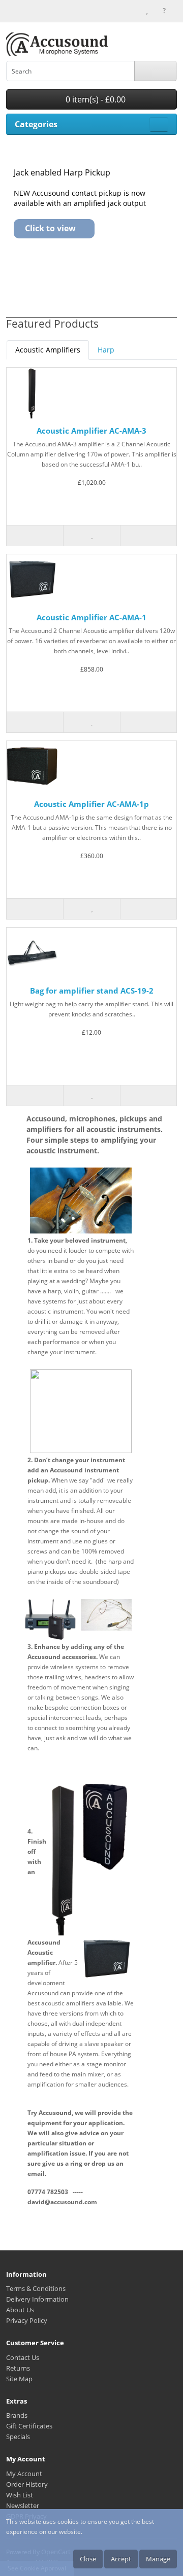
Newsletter (23, 2506)
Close (88, 2559)
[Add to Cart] (35, 536)
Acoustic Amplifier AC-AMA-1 (91, 617)
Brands (17, 2415)
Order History (27, 2484)
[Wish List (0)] (147, 10)
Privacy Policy (27, 2320)
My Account (24, 2474)
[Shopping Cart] (156, 10)
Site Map (19, 2379)
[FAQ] (164, 10)
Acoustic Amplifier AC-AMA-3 (91, 431)
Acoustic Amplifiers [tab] (48, 350)
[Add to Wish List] (91, 536)
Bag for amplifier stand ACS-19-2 (92, 991)
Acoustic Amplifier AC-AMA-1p (91, 804)
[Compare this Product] (148, 536)
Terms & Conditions (36, 2288)
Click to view (50, 228)
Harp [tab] (106, 350)
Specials (18, 2437)
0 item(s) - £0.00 (95, 99)
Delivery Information (37, 2299)
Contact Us (23, 2357)
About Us (20, 2310)
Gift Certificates (29, 2426)
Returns (18, 2368)
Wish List (20, 2495)
